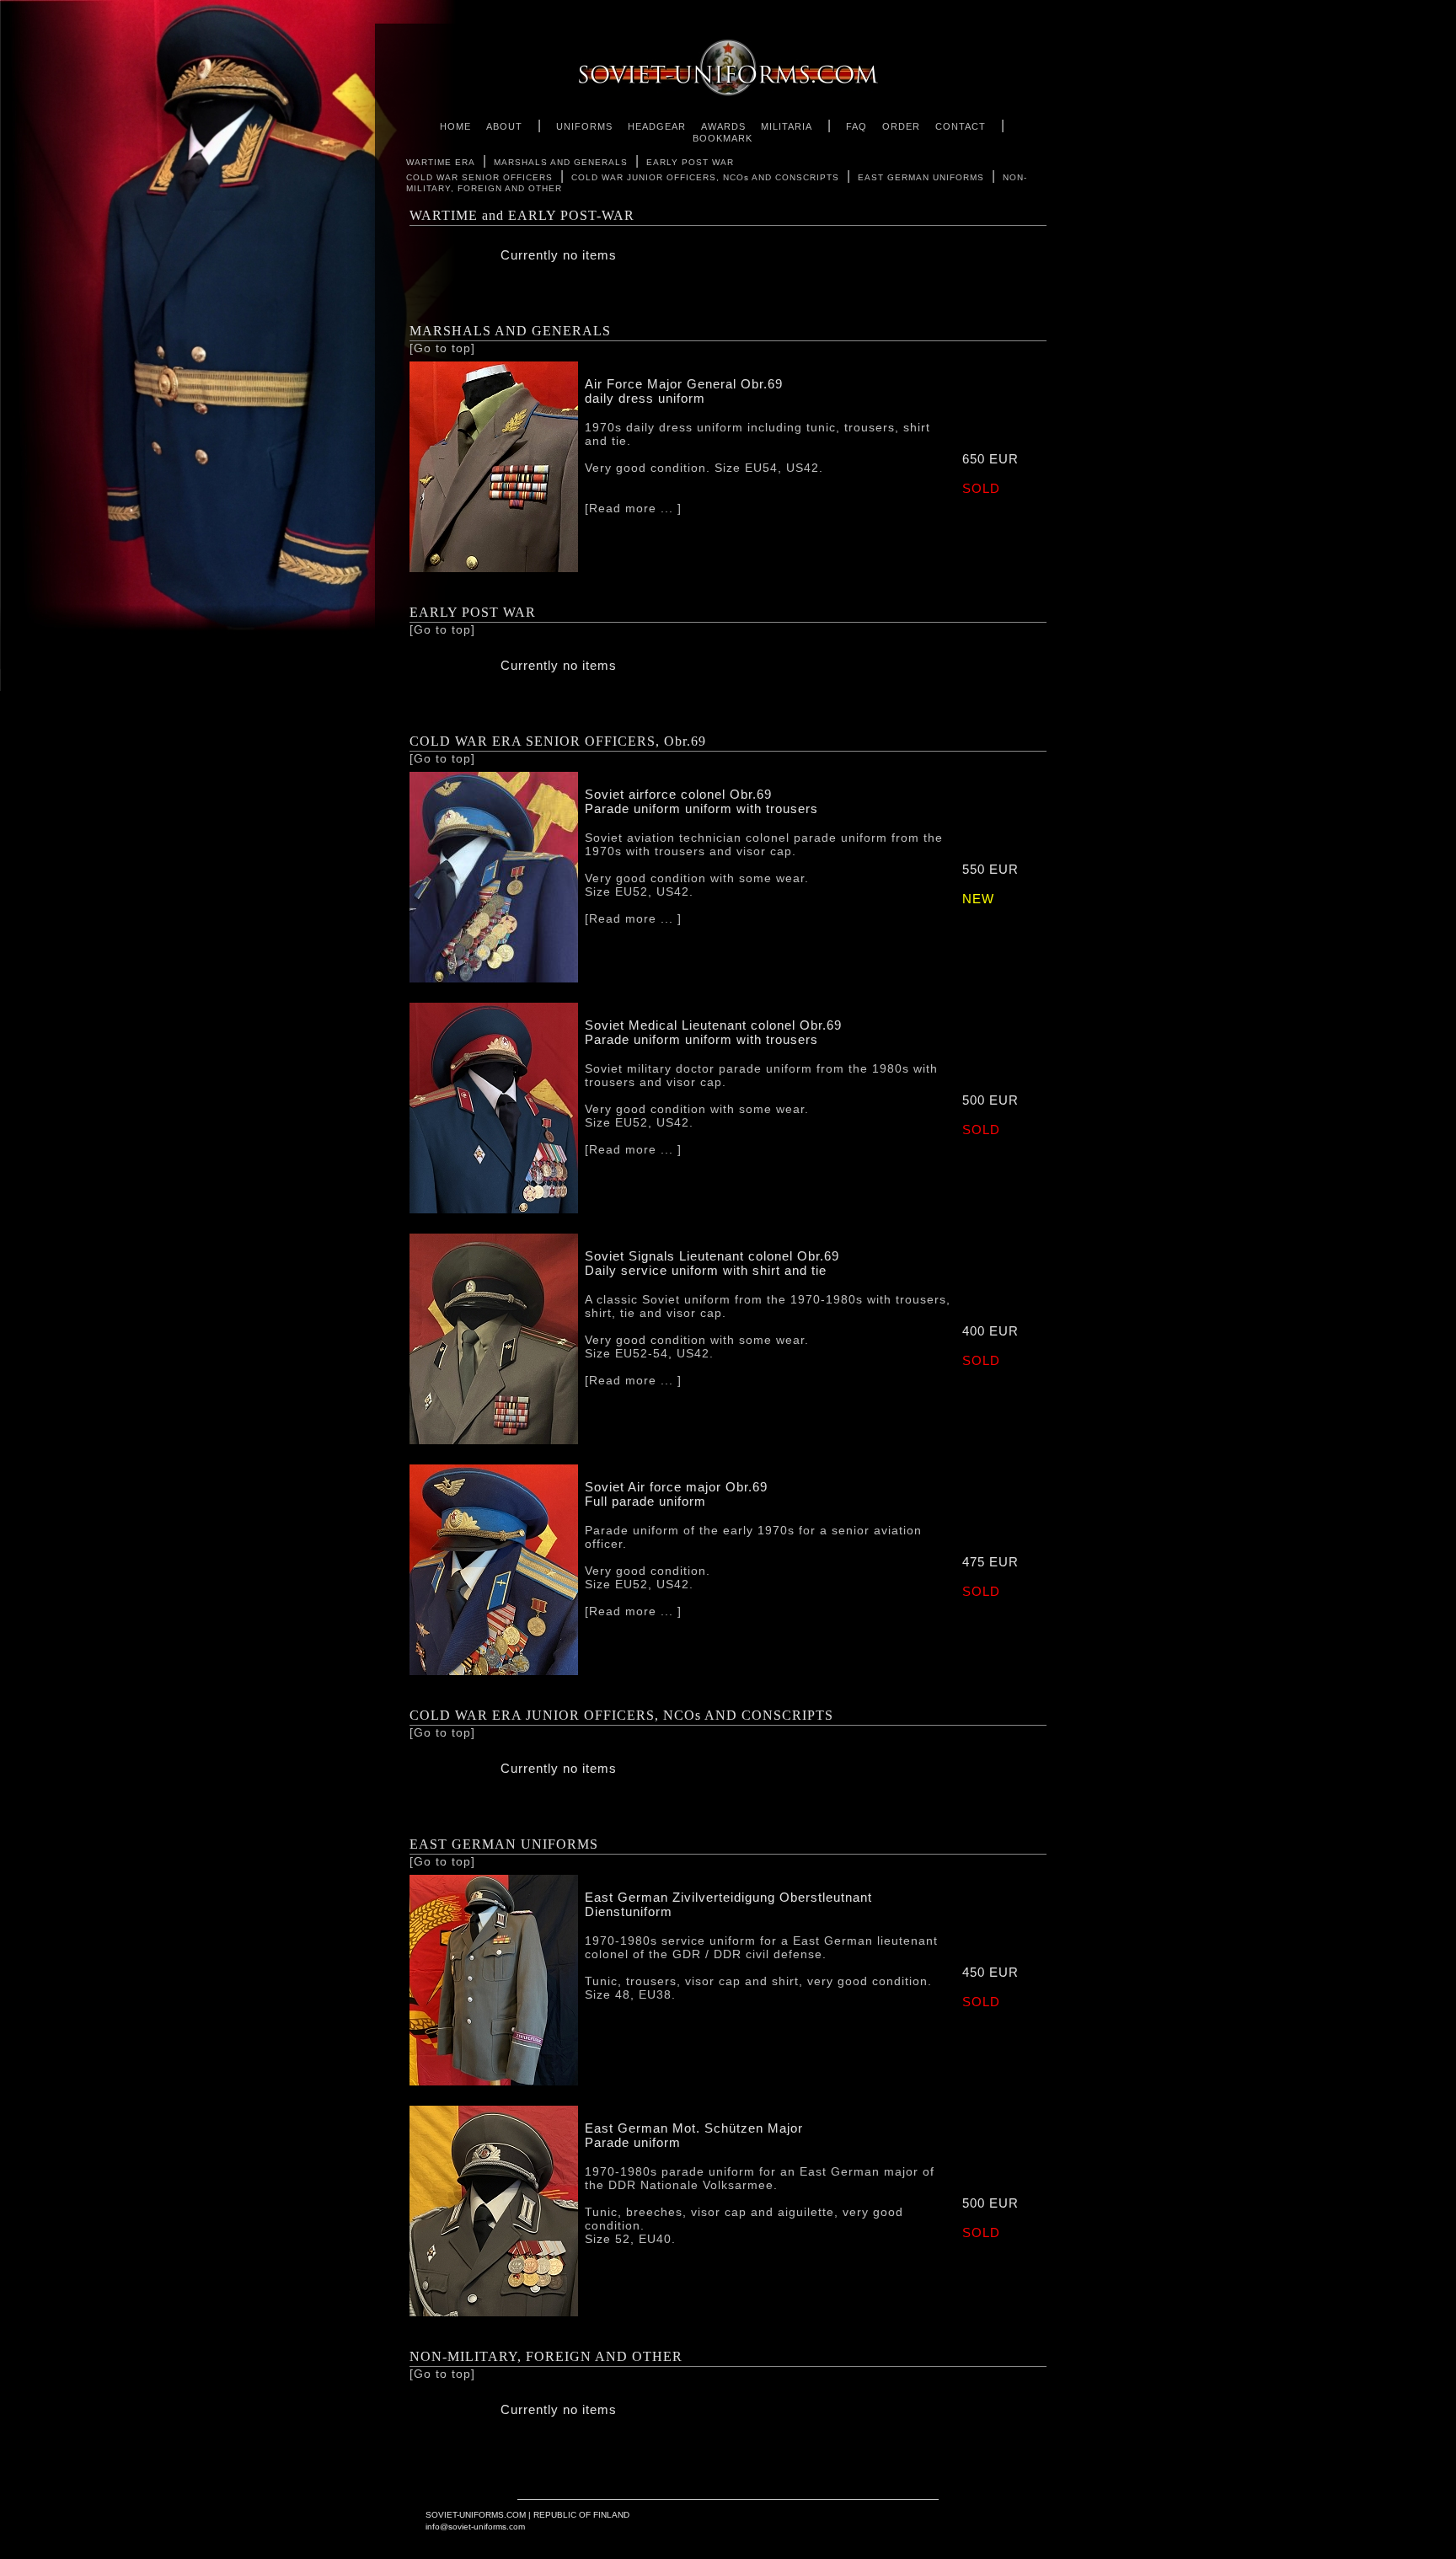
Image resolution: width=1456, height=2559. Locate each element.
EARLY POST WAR (690, 162)
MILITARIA (787, 126)
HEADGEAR (657, 126)
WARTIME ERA (441, 162)
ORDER (901, 126)
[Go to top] (442, 348)
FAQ (856, 126)
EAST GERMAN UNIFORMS (921, 177)
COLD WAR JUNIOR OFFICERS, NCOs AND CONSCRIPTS (705, 177)
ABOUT (504, 126)
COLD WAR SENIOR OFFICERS (479, 177)
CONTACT (961, 126)
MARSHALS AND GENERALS (561, 162)
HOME (455, 126)
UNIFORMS (584, 126)
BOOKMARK (723, 138)
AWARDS (723, 126)
